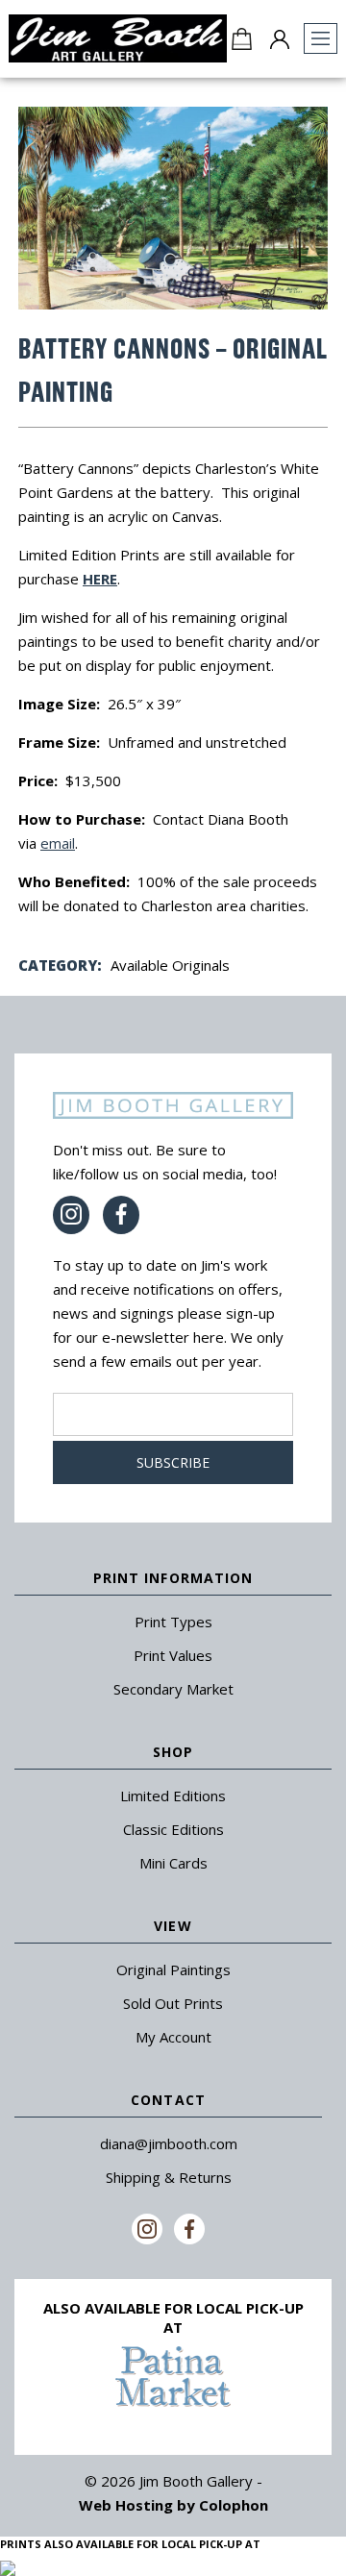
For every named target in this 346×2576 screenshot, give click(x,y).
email (58, 843)
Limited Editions (173, 1796)
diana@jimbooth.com (169, 2143)
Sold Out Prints (173, 2003)
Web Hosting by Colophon (173, 2505)
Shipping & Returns (169, 2177)
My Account (173, 2037)
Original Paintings (173, 1969)
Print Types (173, 1622)
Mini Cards (173, 1863)
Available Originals (170, 965)
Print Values (173, 1655)
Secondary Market (173, 1689)
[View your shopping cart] (241, 38)
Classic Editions (173, 1829)
